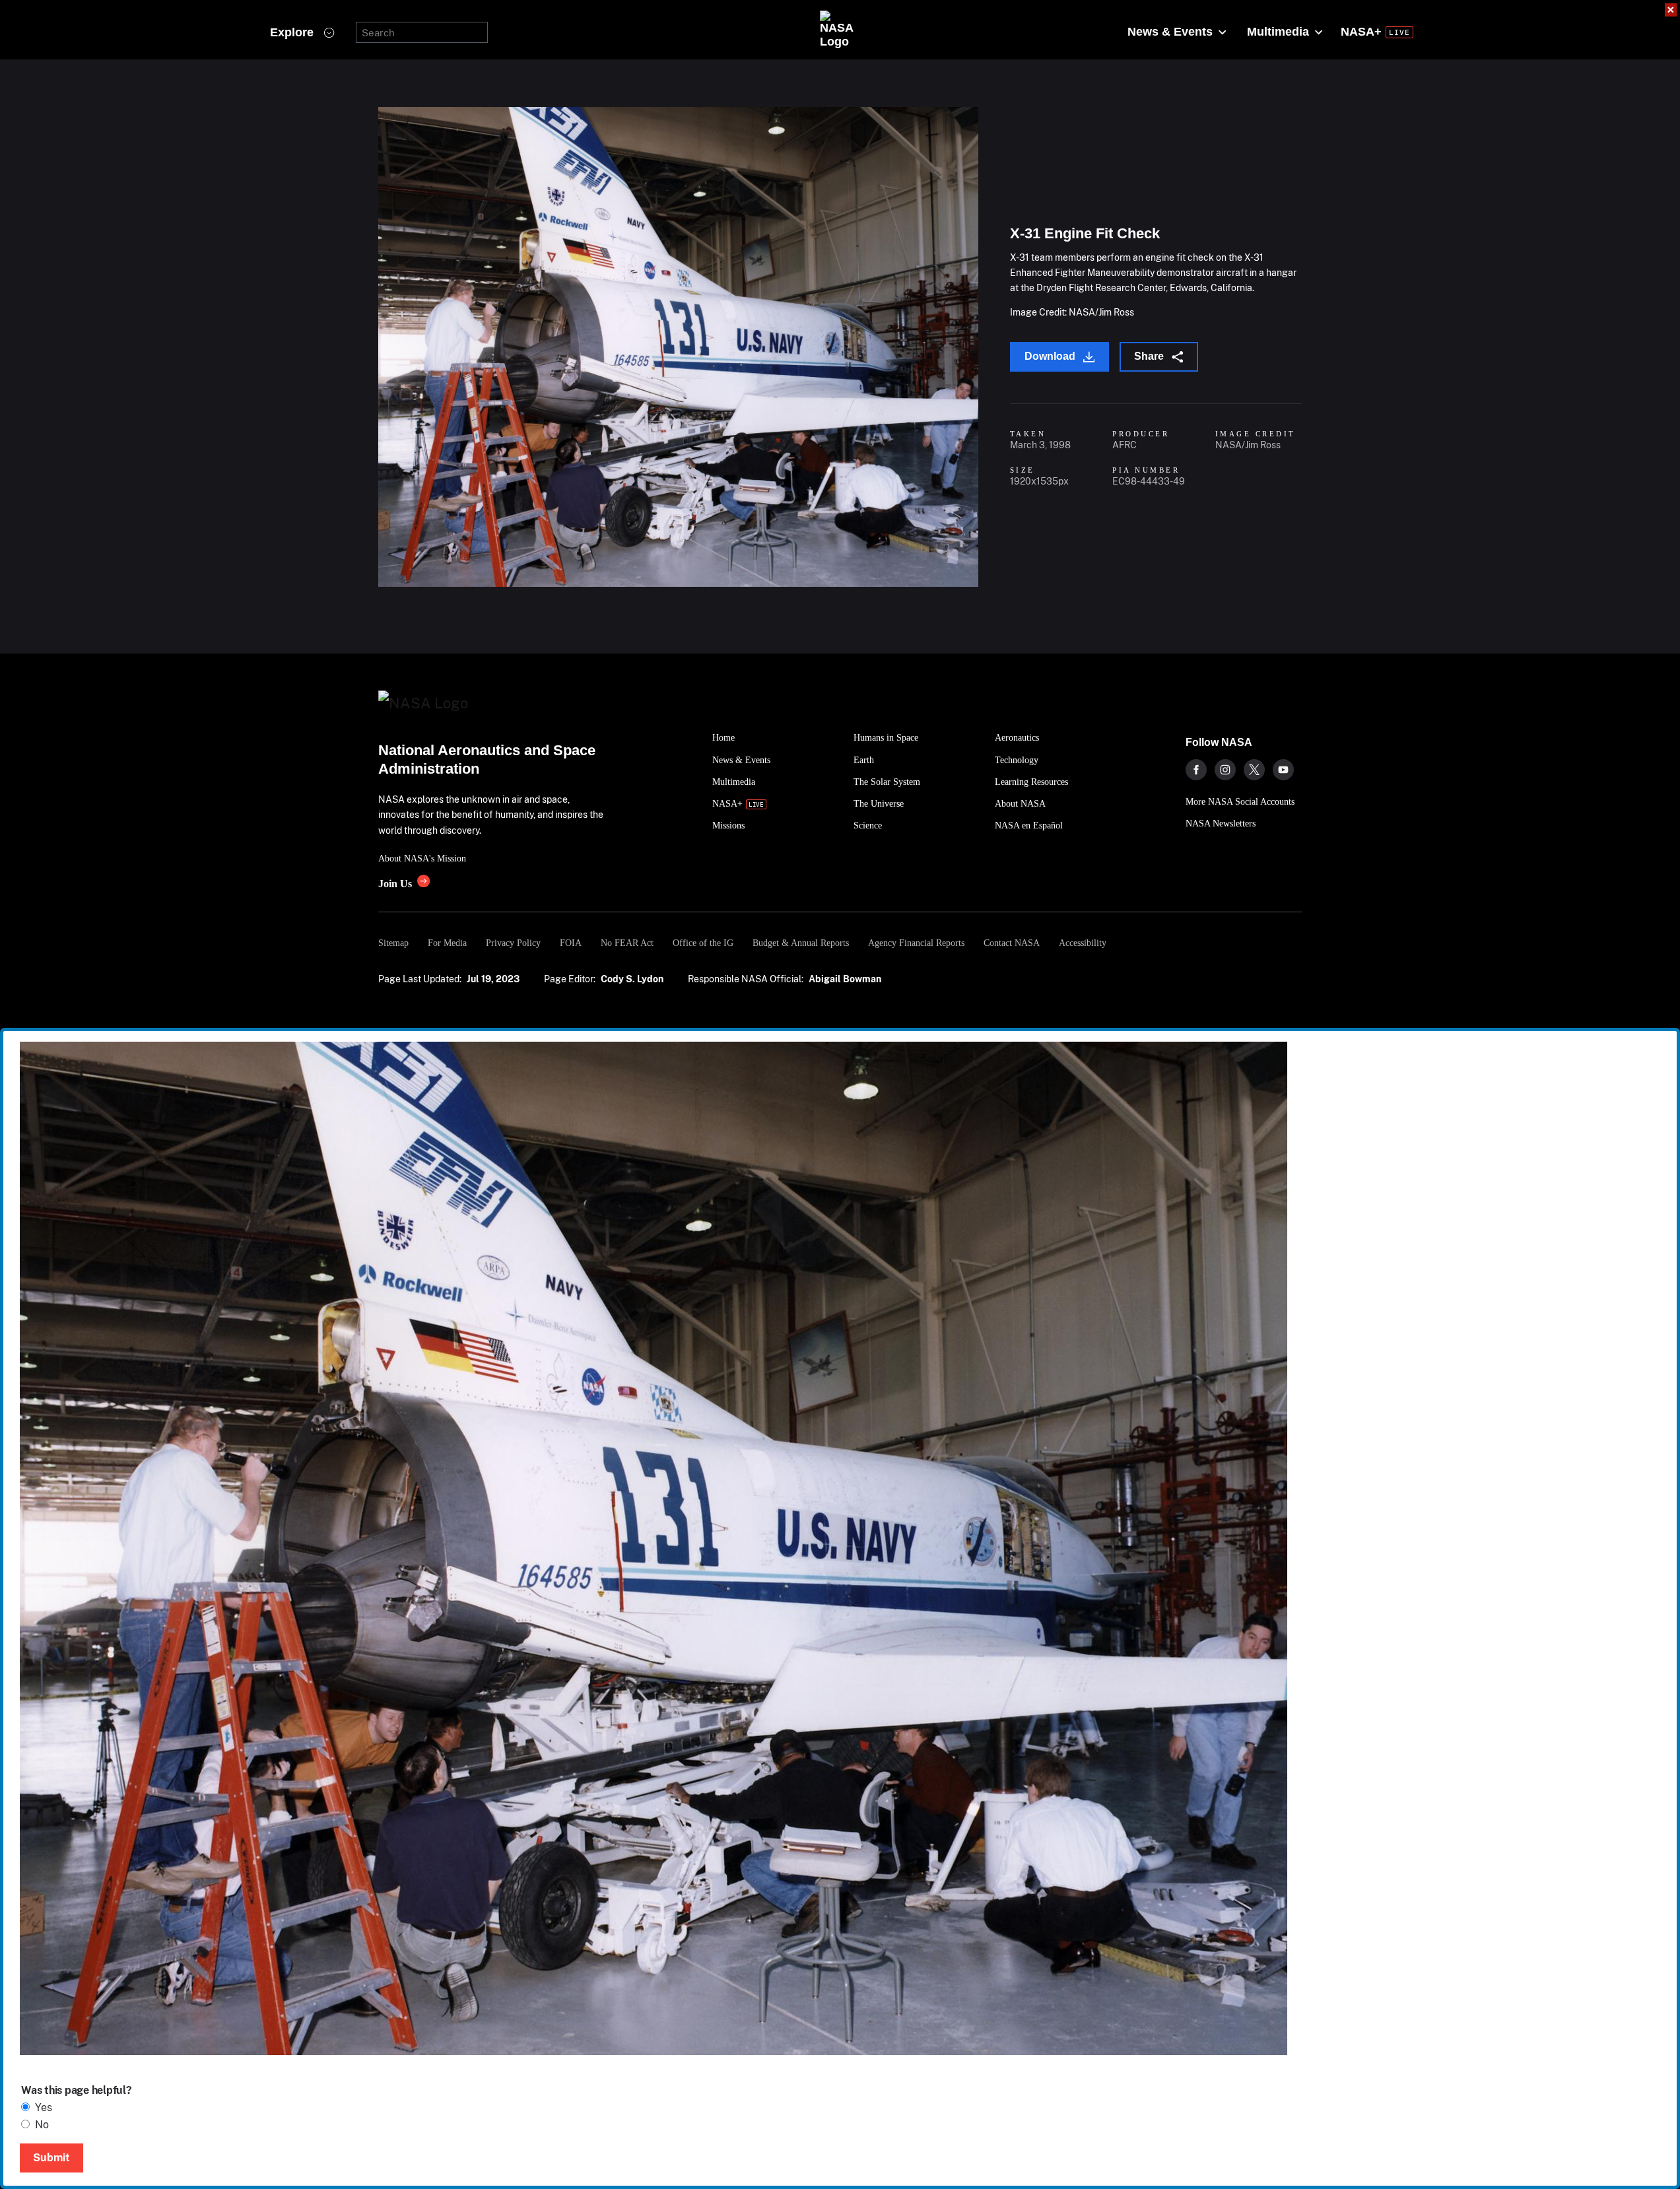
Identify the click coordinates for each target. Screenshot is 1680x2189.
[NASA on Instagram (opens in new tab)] (1225, 770)
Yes (44, 2107)
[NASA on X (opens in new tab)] (1254, 770)
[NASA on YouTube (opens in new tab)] (1283, 770)
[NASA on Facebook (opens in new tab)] (1196, 770)
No (42, 2125)
